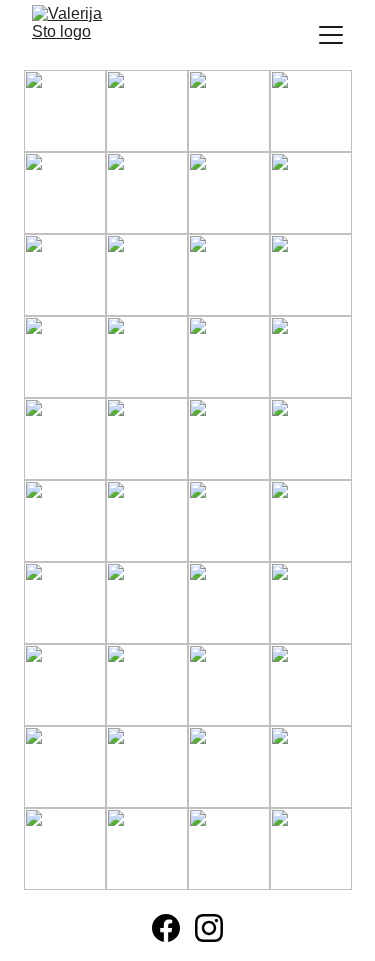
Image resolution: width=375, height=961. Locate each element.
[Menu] (331, 35)
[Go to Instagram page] (209, 928)
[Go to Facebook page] (166, 928)
